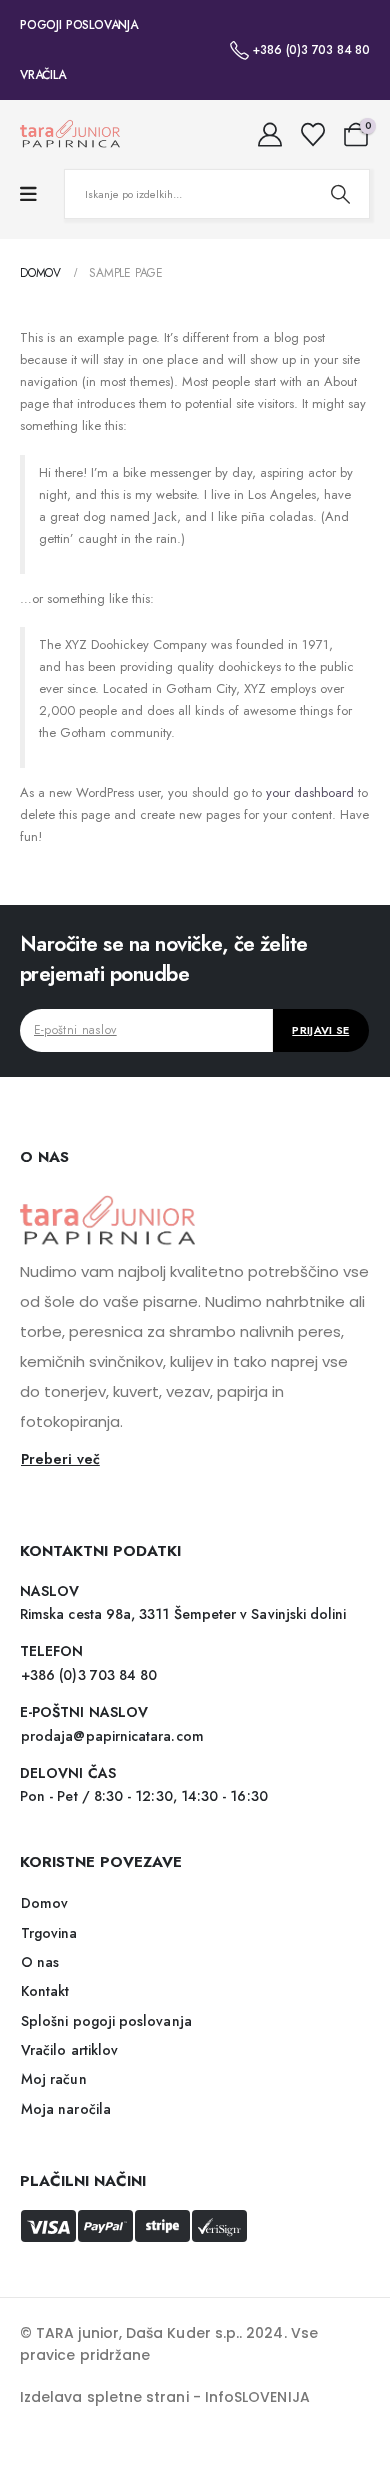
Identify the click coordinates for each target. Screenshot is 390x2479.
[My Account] (270, 135)
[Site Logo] (70, 134)
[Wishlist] (312, 135)
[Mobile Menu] (28, 194)
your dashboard (310, 792)
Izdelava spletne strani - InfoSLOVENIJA (165, 2397)
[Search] (340, 194)
